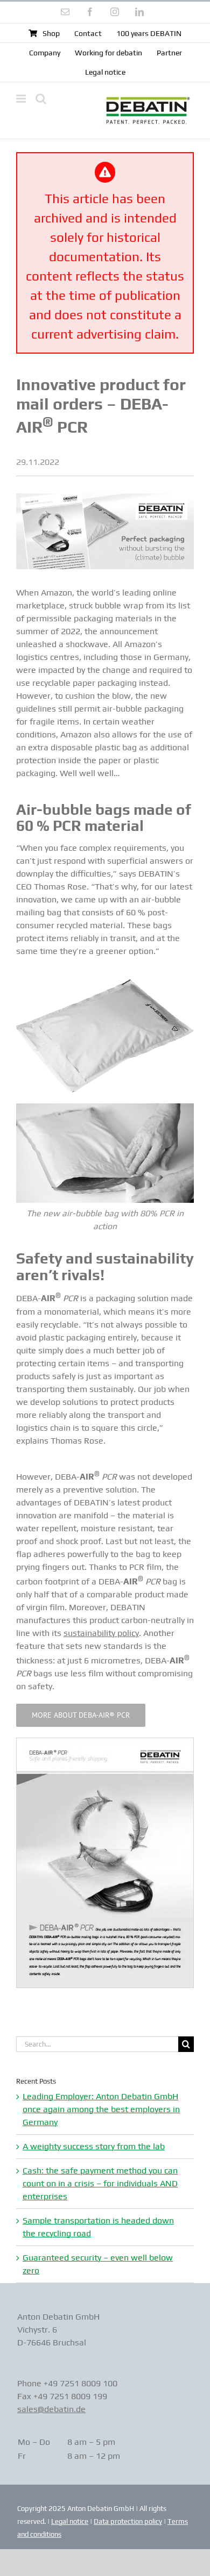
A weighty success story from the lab (94, 2146)
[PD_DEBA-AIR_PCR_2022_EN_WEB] (105, 1742)
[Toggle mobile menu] (22, 99)
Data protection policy (128, 2521)
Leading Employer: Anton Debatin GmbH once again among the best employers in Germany (101, 2109)
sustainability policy (101, 1633)
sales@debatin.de (51, 2409)
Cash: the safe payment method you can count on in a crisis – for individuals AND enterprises (100, 2183)
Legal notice (70, 2521)
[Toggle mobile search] (41, 99)
